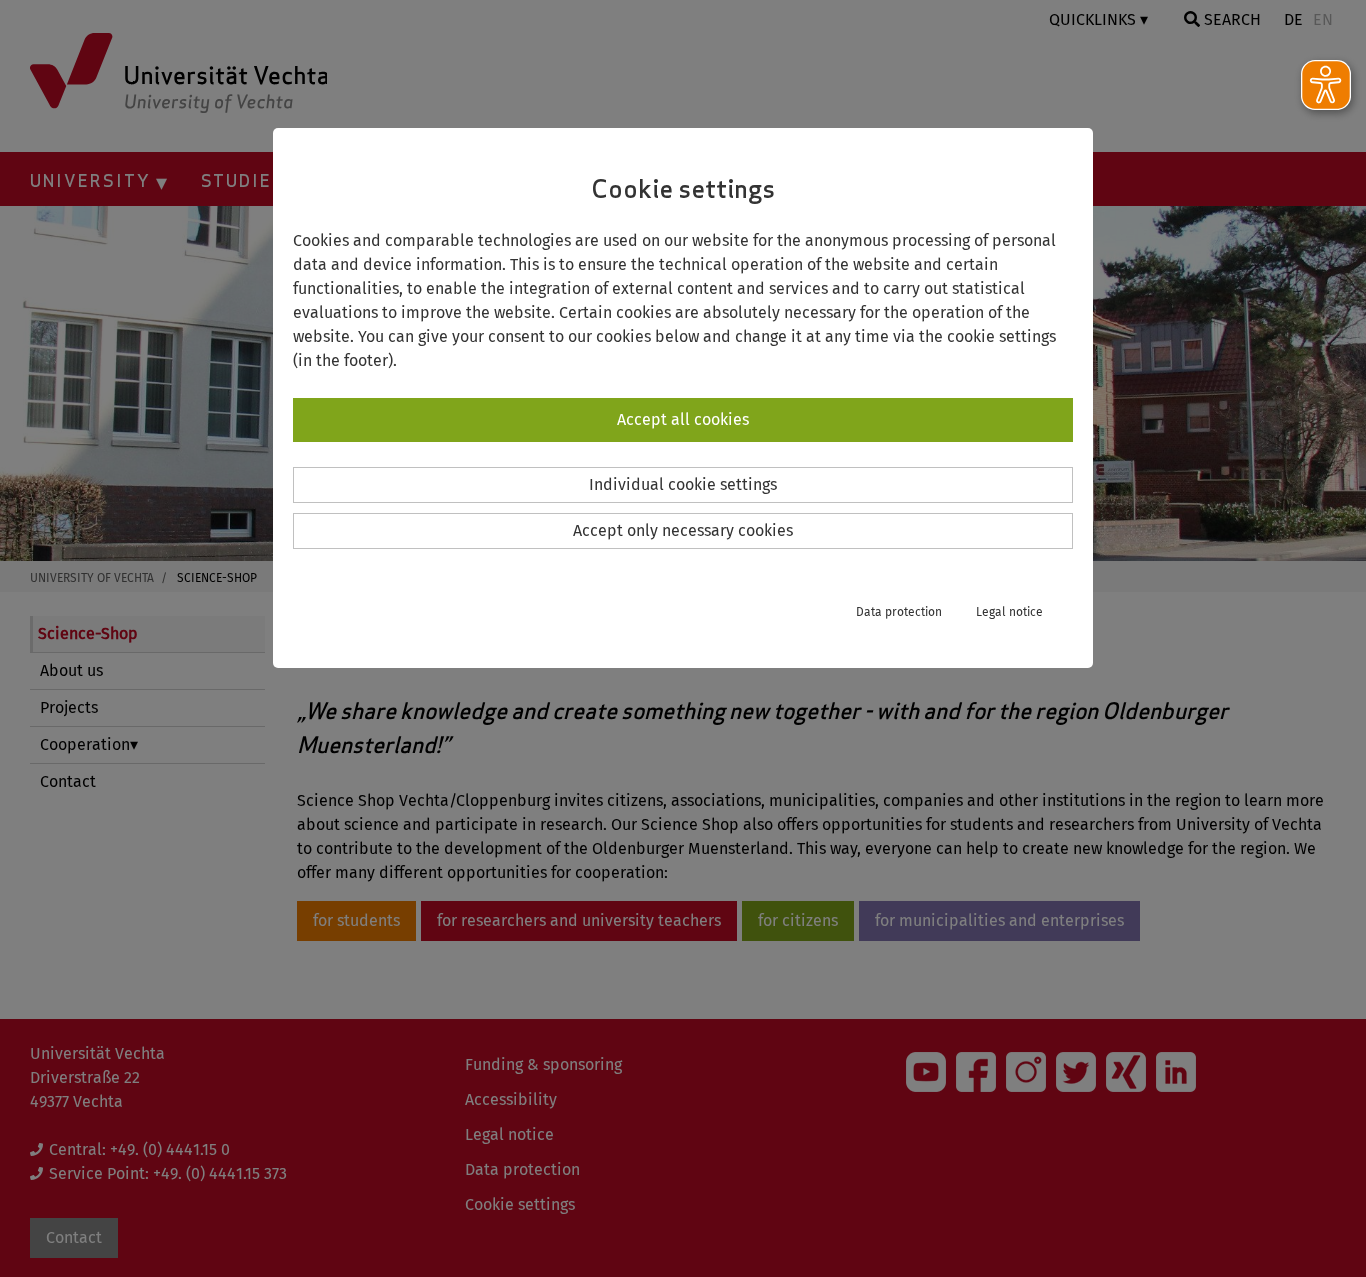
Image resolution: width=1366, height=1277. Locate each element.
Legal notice (1009, 612)
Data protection (899, 612)
